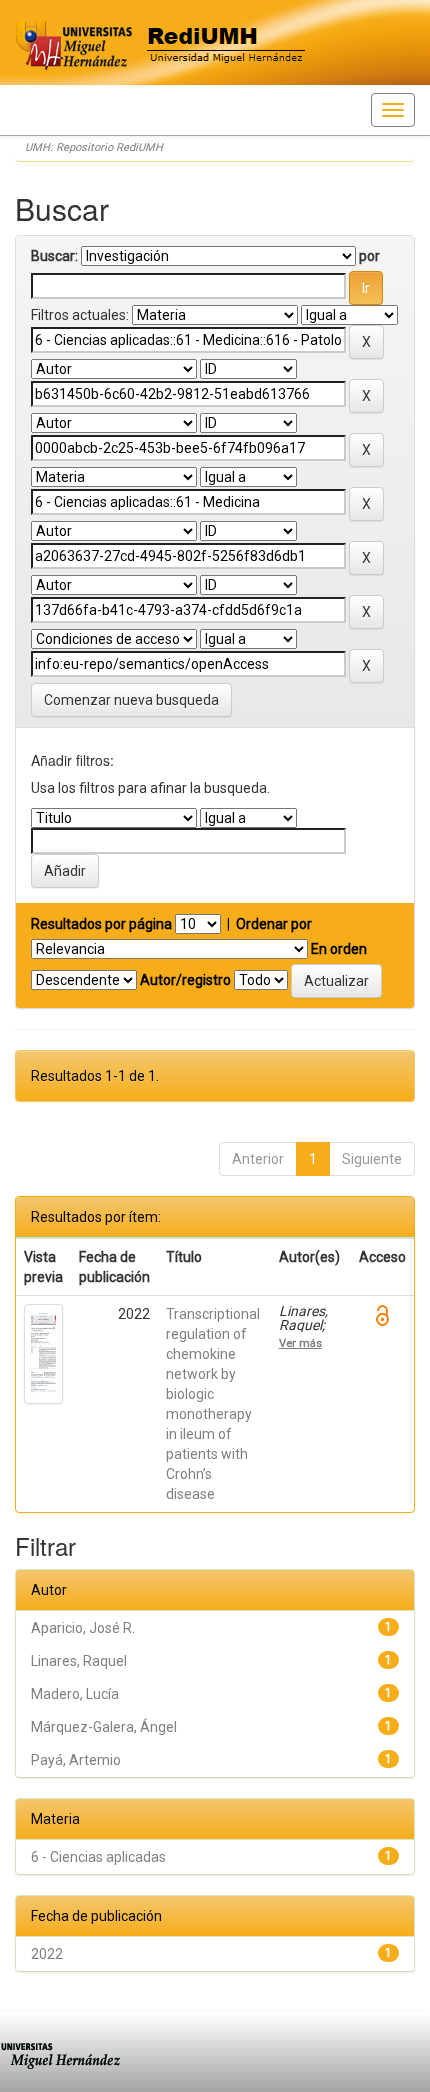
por (369, 256)
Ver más (300, 1343)
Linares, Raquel (79, 1661)
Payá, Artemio (76, 1760)
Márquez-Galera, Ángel (104, 1727)
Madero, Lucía (75, 1694)
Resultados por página (101, 924)
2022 (47, 1954)
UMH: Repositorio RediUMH (94, 147)
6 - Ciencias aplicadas (98, 1857)
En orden (339, 949)
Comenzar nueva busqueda (131, 700)
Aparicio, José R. (83, 1628)
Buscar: (54, 256)
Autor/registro (185, 980)
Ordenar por (274, 924)
